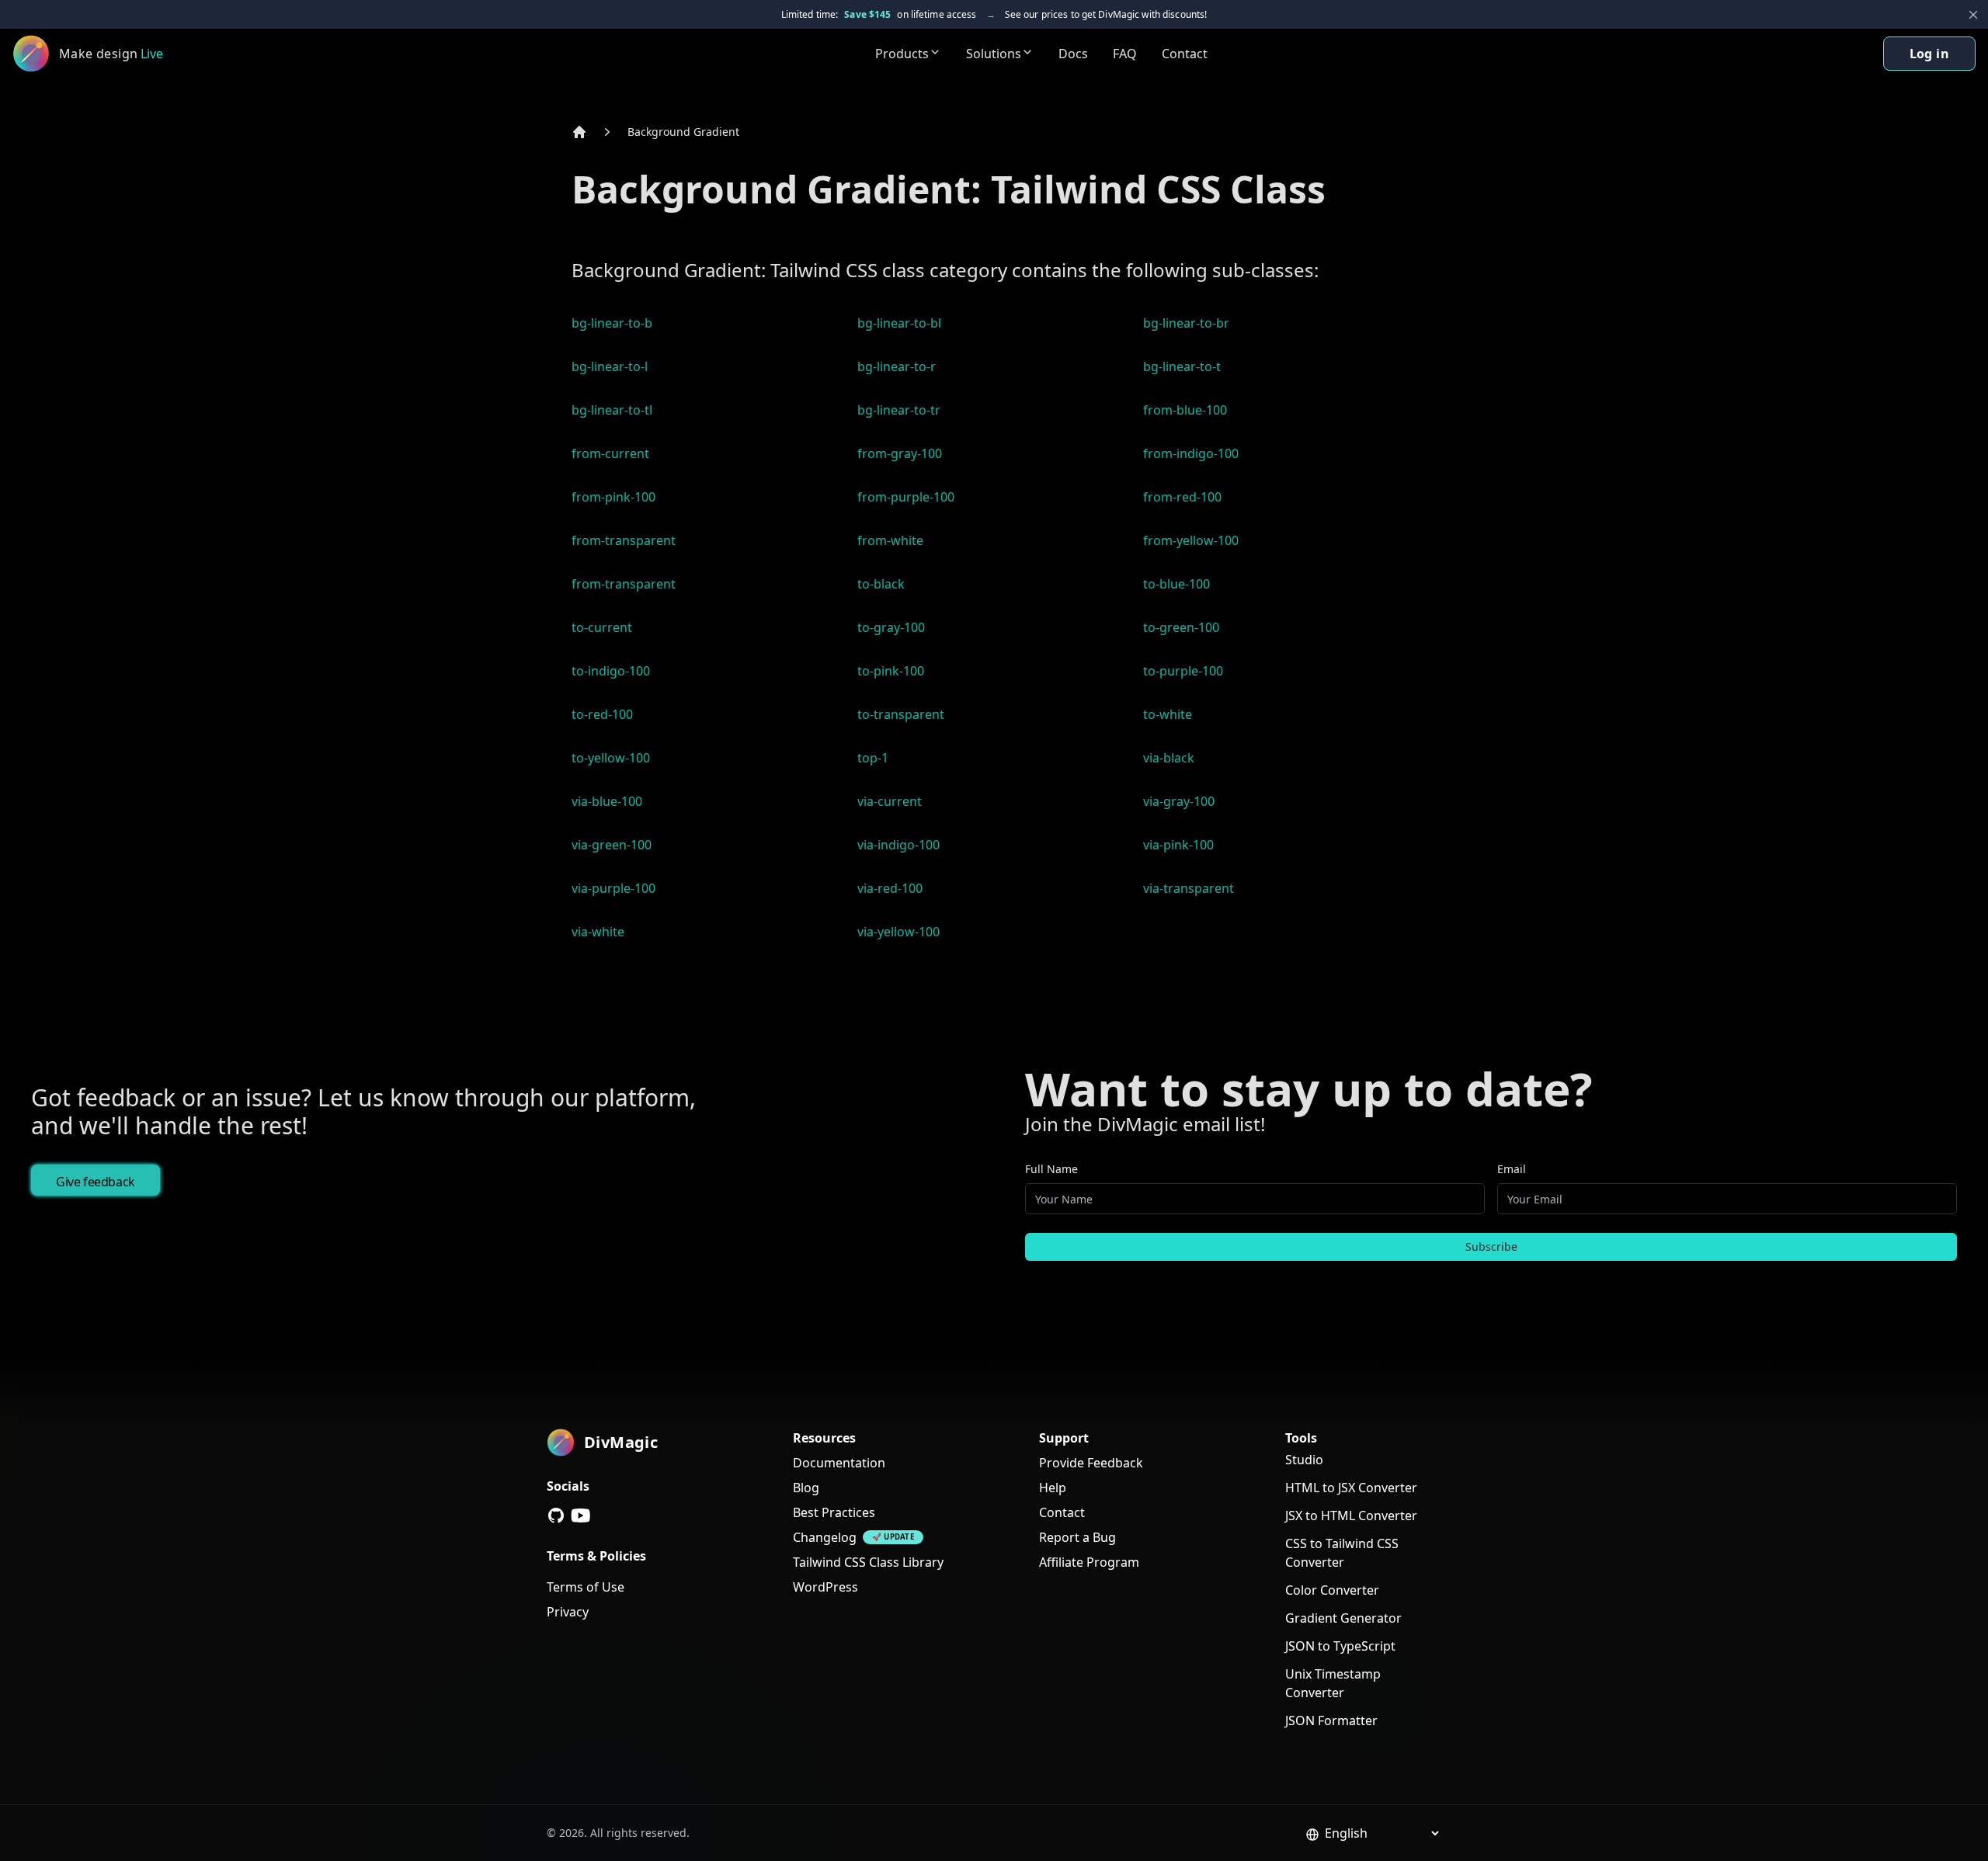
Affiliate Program (1089, 1562)
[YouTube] (581, 1516)
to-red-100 (602, 714)
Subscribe (1491, 1246)
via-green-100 (612, 845)
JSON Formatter (1331, 1720)
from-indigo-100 (1191, 453)
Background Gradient (683, 132)
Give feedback (96, 1182)
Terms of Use (586, 1587)
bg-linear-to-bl (899, 323)
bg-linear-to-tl (612, 410)
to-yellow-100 (611, 758)
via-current (890, 801)
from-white (890, 540)
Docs (1073, 54)
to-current (602, 627)
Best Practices (834, 1512)
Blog (806, 1488)
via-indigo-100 (898, 845)
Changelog (825, 1537)
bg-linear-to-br (1186, 323)
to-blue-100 (1176, 584)
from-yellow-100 (1191, 540)
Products (902, 54)
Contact (1185, 54)
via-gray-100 (1179, 801)
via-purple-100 (613, 888)
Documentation (839, 1463)
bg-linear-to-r (897, 366)
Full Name (1051, 1169)
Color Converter (1332, 1590)
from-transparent (624, 540)
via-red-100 (890, 888)
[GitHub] (556, 1516)
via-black (1169, 758)
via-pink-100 (1178, 845)
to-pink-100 (891, 671)
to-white (1168, 714)
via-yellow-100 (898, 932)
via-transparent (1189, 888)
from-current (610, 453)
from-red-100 (1182, 497)
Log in (1929, 54)
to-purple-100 (1183, 671)
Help (1053, 1488)
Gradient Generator (1343, 1618)
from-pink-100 (613, 497)
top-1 (873, 758)
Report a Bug (1077, 1537)
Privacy (568, 1612)
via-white (598, 932)
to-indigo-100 (611, 671)
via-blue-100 (607, 801)
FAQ (1125, 54)
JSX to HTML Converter (1351, 1516)
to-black (881, 584)
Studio (1304, 1460)
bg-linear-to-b (612, 323)
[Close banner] (1973, 15)
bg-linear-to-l (610, 366)
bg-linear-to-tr (899, 410)
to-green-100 (1181, 627)
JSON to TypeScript (1340, 1646)
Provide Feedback (1091, 1463)
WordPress (825, 1587)
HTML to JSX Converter (1351, 1488)
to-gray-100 (891, 627)
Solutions (994, 54)
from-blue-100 (1185, 410)
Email (1512, 1169)
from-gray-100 (900, 453)
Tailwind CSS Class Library (868, 1562)
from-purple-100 (906, 497)
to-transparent (901, 714)
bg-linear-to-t (1182, 366)
